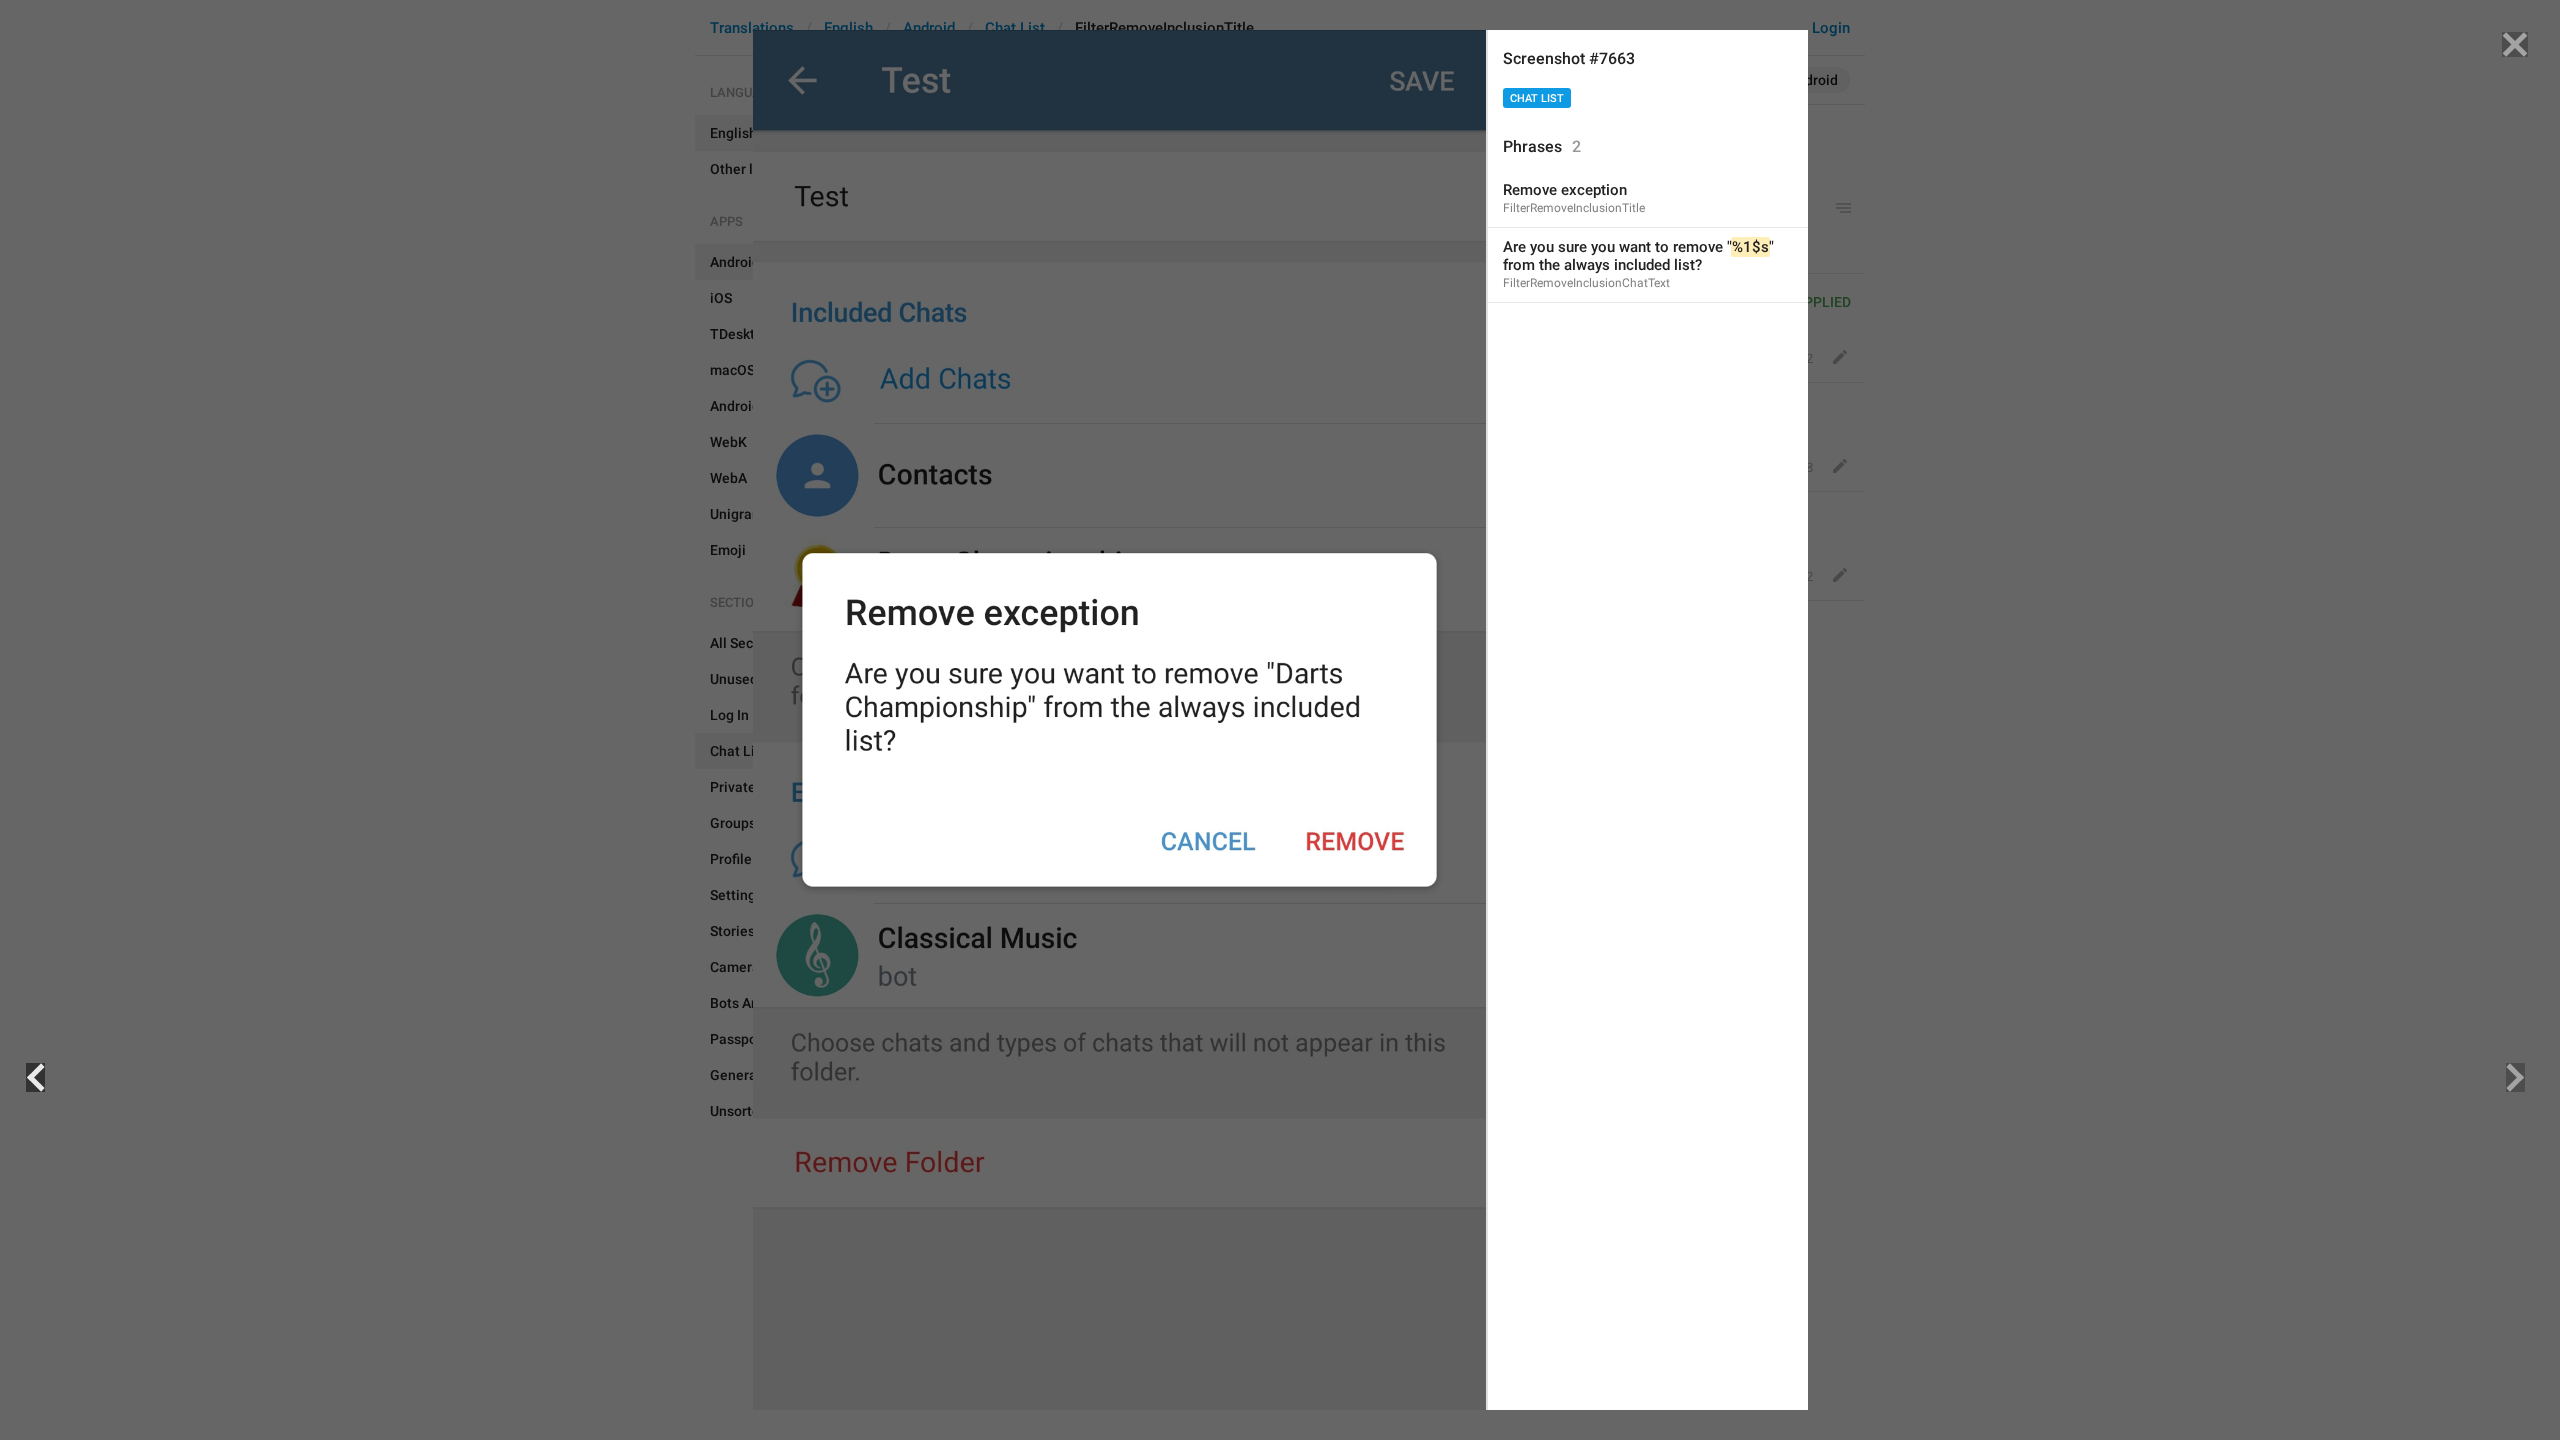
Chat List (1537, 98)
